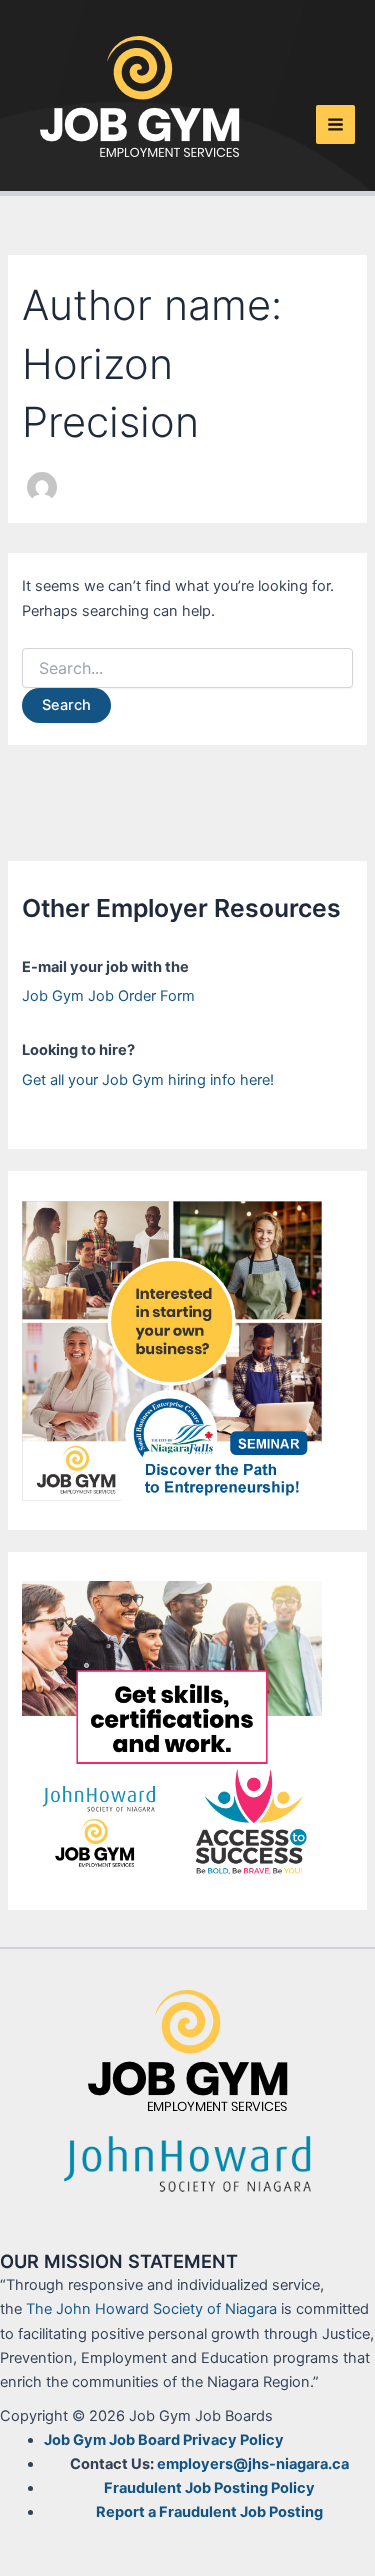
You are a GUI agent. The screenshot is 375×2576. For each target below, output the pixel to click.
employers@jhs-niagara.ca (253, 2464)
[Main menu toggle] (335, 124)
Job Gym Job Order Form (108, 996)
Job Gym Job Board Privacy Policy (164, 2440)
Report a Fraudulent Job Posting (209, 2512)
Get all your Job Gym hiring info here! (148, 1080)
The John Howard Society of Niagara (151, 2309)
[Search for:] (187, 668)
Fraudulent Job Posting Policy (209, 2488)
